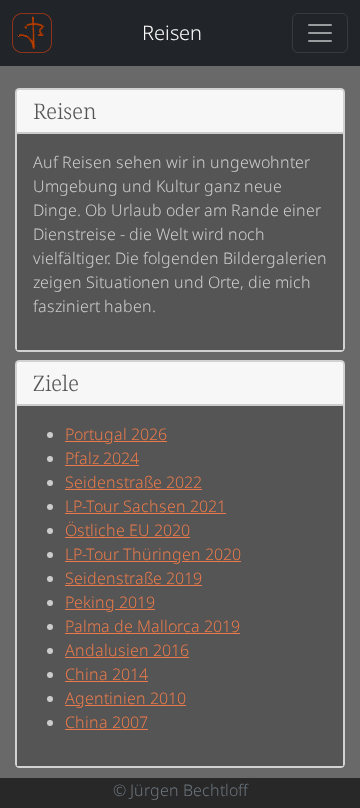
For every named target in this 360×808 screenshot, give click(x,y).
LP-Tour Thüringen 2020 (153, 554)
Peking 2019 (110, 602)
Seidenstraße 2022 (133, 482)
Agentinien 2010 (125, 698)
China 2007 (106, 722)
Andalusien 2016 (127, 650)
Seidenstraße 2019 (133, 578)
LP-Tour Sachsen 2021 (145, 506)
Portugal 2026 (116, 434)
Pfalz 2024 (102, 458)
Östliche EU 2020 (127, 530)
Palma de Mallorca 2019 (152, 626)
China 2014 (106, 674)
